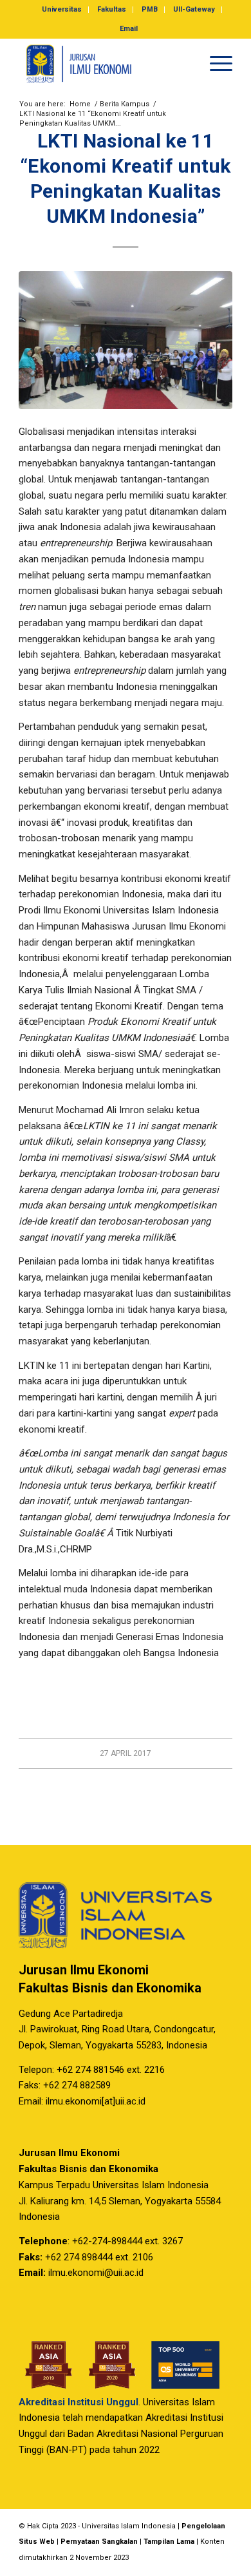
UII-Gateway (194, 9)
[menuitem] (62, 10)
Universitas (62, 9)
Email (129, 29)
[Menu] (215, 64)
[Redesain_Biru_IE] (104, 64)
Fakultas (112, 9)
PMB (150, 9)
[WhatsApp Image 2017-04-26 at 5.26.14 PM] (126, 340)
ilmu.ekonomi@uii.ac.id (96, 2273)
